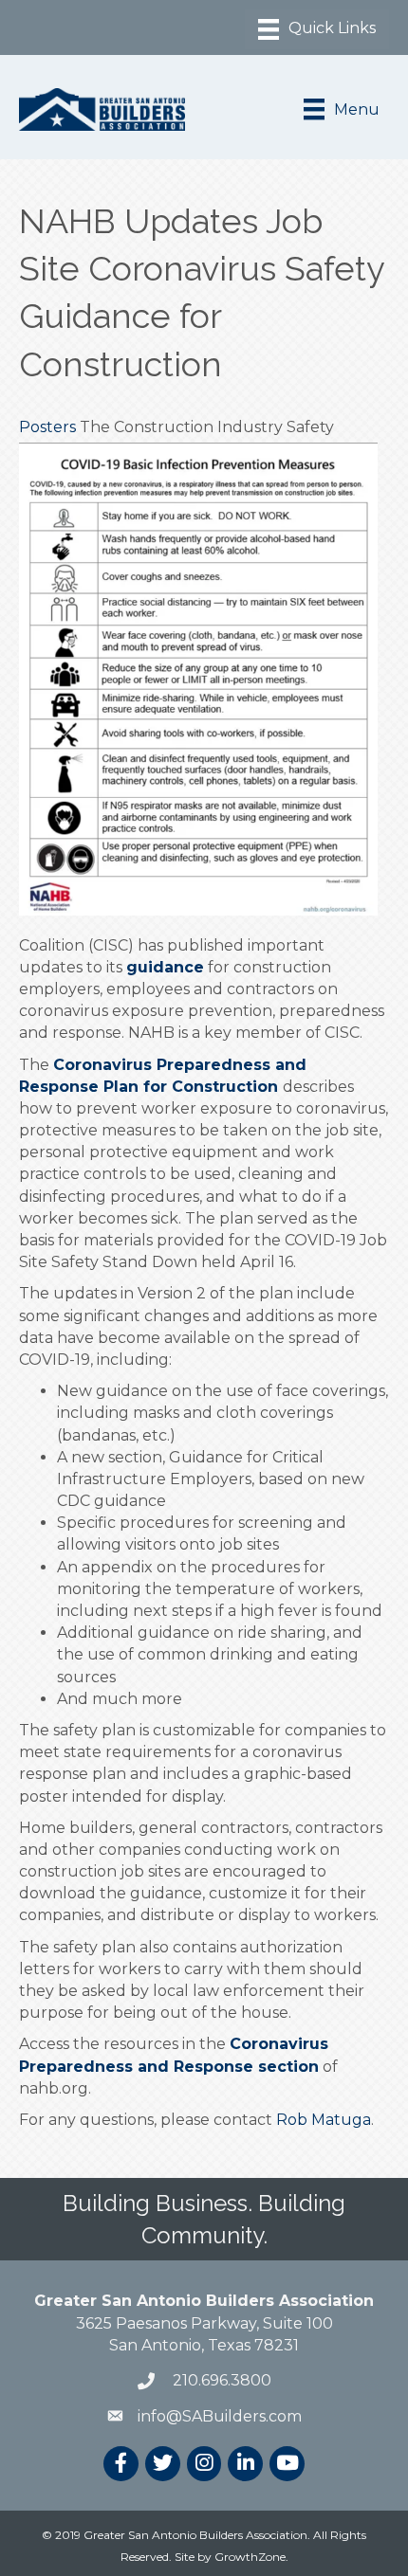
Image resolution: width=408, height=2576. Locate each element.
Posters (47, 427)
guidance (165, 967)
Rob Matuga (324, 2120)
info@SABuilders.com (220, 2416)
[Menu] (317, 29)
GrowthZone (250, 2557)
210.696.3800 (220, 2380)
